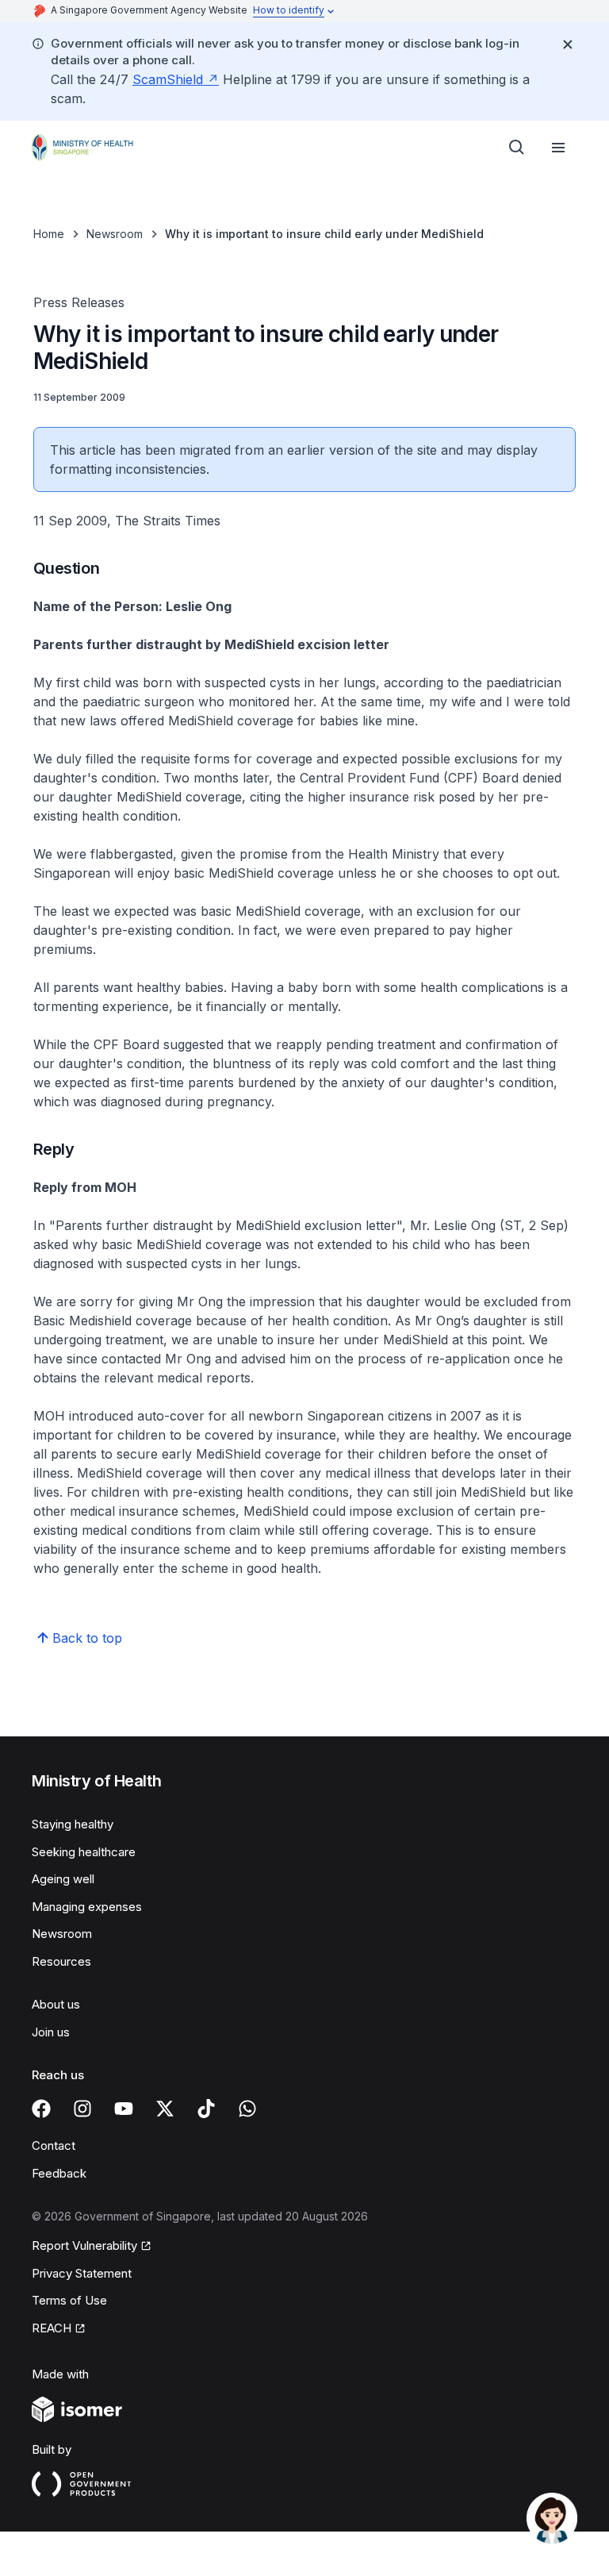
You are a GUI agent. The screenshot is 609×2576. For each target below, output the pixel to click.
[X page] (165, 2109)
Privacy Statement (82, 2273)
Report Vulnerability (84, 2245)
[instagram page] (82, 2109)
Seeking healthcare (84, 1852)
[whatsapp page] (247, 2109)
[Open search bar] (517, 148)
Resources (61, 1961)
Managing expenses (87, 1907)
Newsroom (115, 234)
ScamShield (168, 79)
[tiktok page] (206, 2109)
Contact (54, 2145)
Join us (51, 2032)
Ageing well (63, 1879)
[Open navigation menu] (558, 148)
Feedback (59, 2173)
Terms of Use (69, 2300)
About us (56, 2004)
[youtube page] (124, 2109)
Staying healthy (73, 1824)
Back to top (87, 1638)
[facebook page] (41, 2109)
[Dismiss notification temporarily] (568, 44)
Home (49, 234)
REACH (52, 2328)
